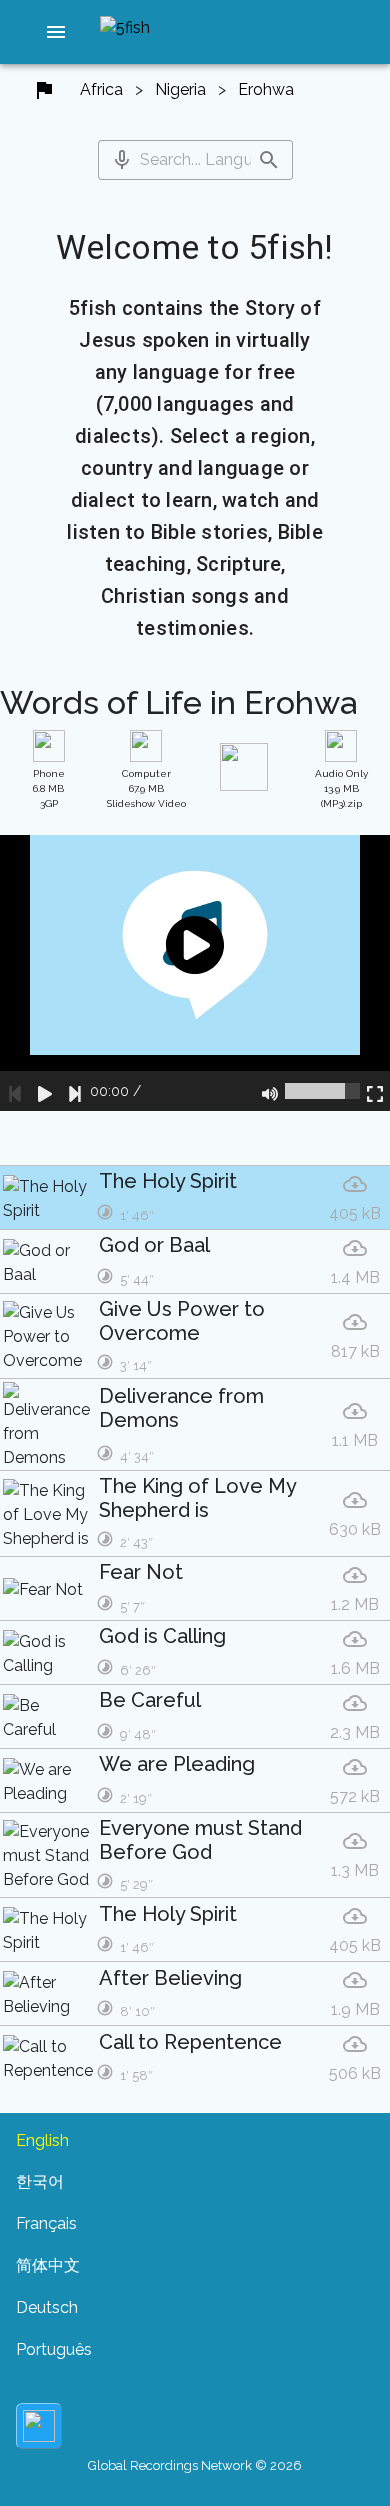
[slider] (322, 1091)
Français (46, 2223)
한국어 (40, 2181)
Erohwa (266, 89)
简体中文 (48, 2265)
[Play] (45, 1091)
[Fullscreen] (375, 1091)
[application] (195, 972)
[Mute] (270, 1091)
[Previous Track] (15, 1091)
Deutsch (47, 2307)
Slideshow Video (146, 788)
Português (54, 2349)
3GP (49, 788)
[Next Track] (75, 1091)
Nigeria (180, 89)
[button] (56, 32)
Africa (101, 89)
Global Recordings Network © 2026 (195, 2465)
